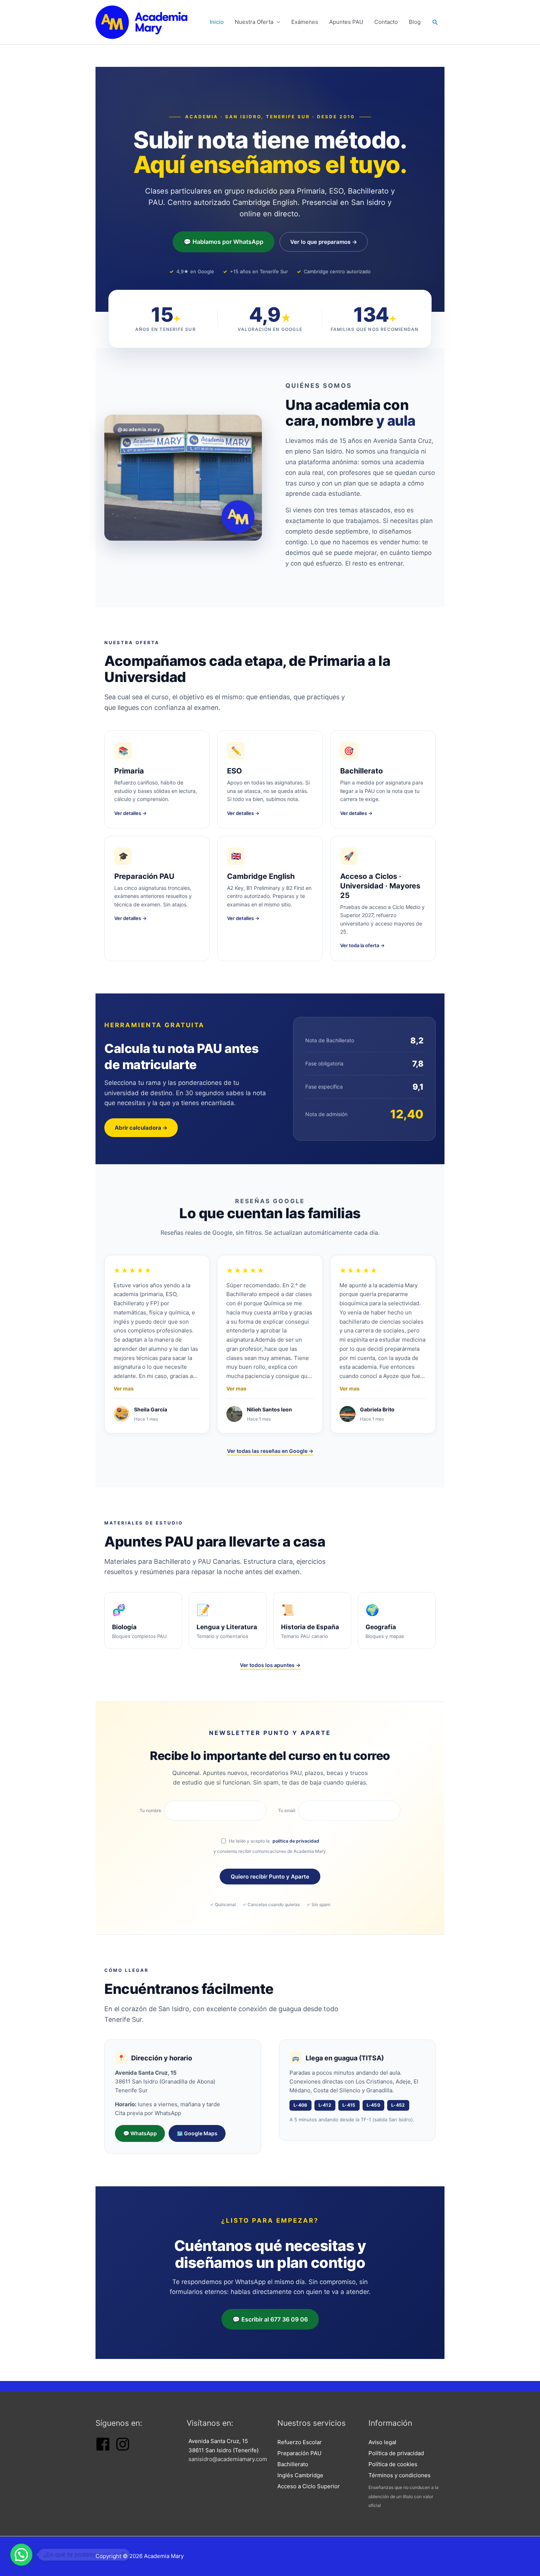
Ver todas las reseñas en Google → (270, 1451)
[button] (435, 22)
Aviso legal (382, 2442)
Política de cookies (393, 2464)
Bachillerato (293, 2464)
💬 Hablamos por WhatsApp (224, 242)
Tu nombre (150, 1810)
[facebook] (103, 2449)
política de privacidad (296, 1841)
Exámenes (305, 22)
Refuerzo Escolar (300, 2442)
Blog (415, 22)
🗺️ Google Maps (197, 2133)
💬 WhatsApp (140, 2133)
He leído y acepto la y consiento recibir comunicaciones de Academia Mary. (270, 1846)
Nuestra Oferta (254, 22)
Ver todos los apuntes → (270, 1665)
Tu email (287, 1810)
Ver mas (124, 1389)
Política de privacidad (396, 2453)
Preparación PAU (299, 2453)
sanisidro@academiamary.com (228, 2459)
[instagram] (123, 2449)
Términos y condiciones (399, 2475)
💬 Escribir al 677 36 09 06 (270, 2319)
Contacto (386, 22)
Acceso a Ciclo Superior (309, 2486)
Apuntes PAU (346, 22)
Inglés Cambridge (300, 2475)
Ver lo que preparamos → (324, 242)
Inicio (217, 22)
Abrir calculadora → (141, 1128)
